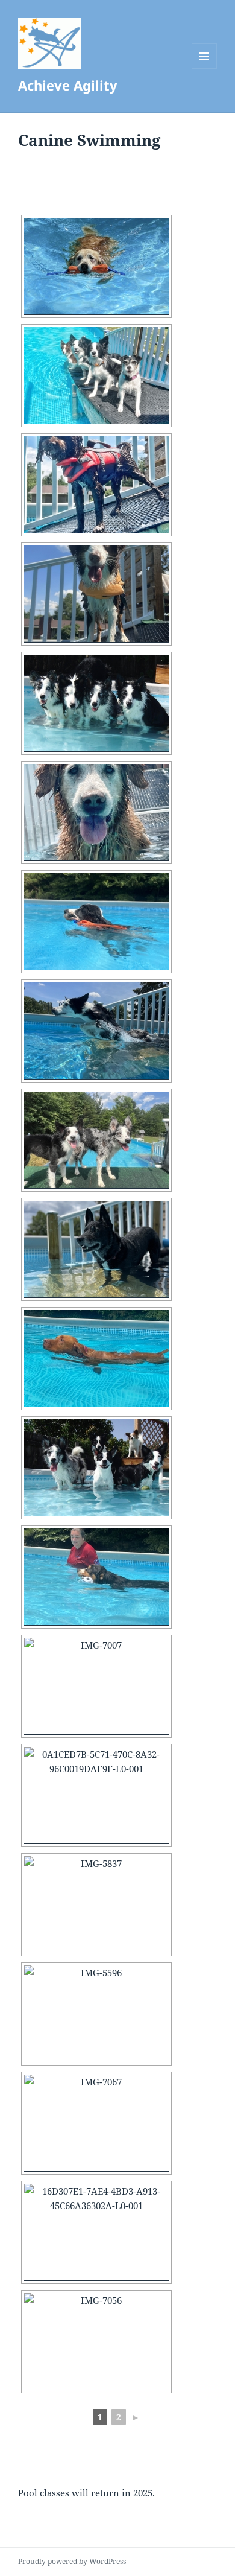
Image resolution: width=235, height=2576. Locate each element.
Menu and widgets (205, 68)
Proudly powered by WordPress (72, 2561)
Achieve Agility (68, 85)
